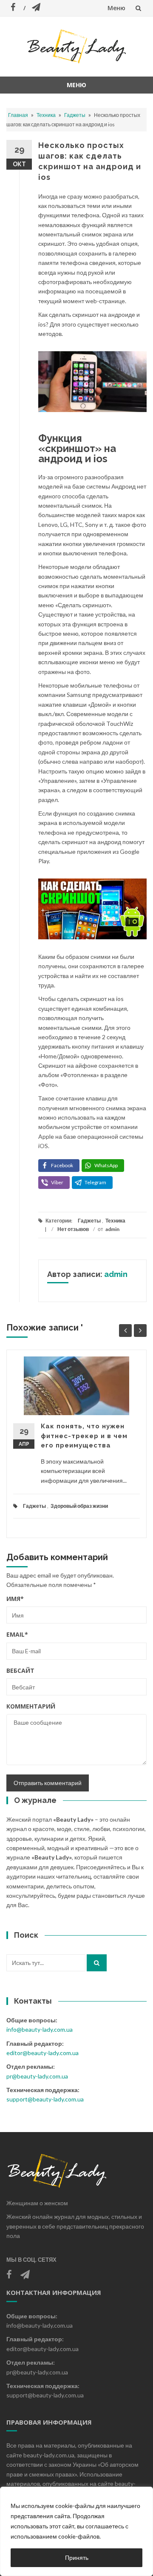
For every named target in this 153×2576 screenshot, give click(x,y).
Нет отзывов (73, 1229)
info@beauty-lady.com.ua (40, 2029)
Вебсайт (20, 1670)
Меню (116, 8)
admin (112, 1229)
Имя (15, 1599)
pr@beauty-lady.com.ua (37, 2076)
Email (17, 1634)
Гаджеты (75, 115)
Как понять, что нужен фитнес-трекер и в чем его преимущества (84, 1436)
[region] (76, 2531)
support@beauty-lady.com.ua (45, 2099)
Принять (77, 2558)
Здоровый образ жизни (79, 1506)
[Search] (97, 1963)
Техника (46, 115)
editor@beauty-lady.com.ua (42, 2053)
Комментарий (31, 1706)
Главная (18, 115)
